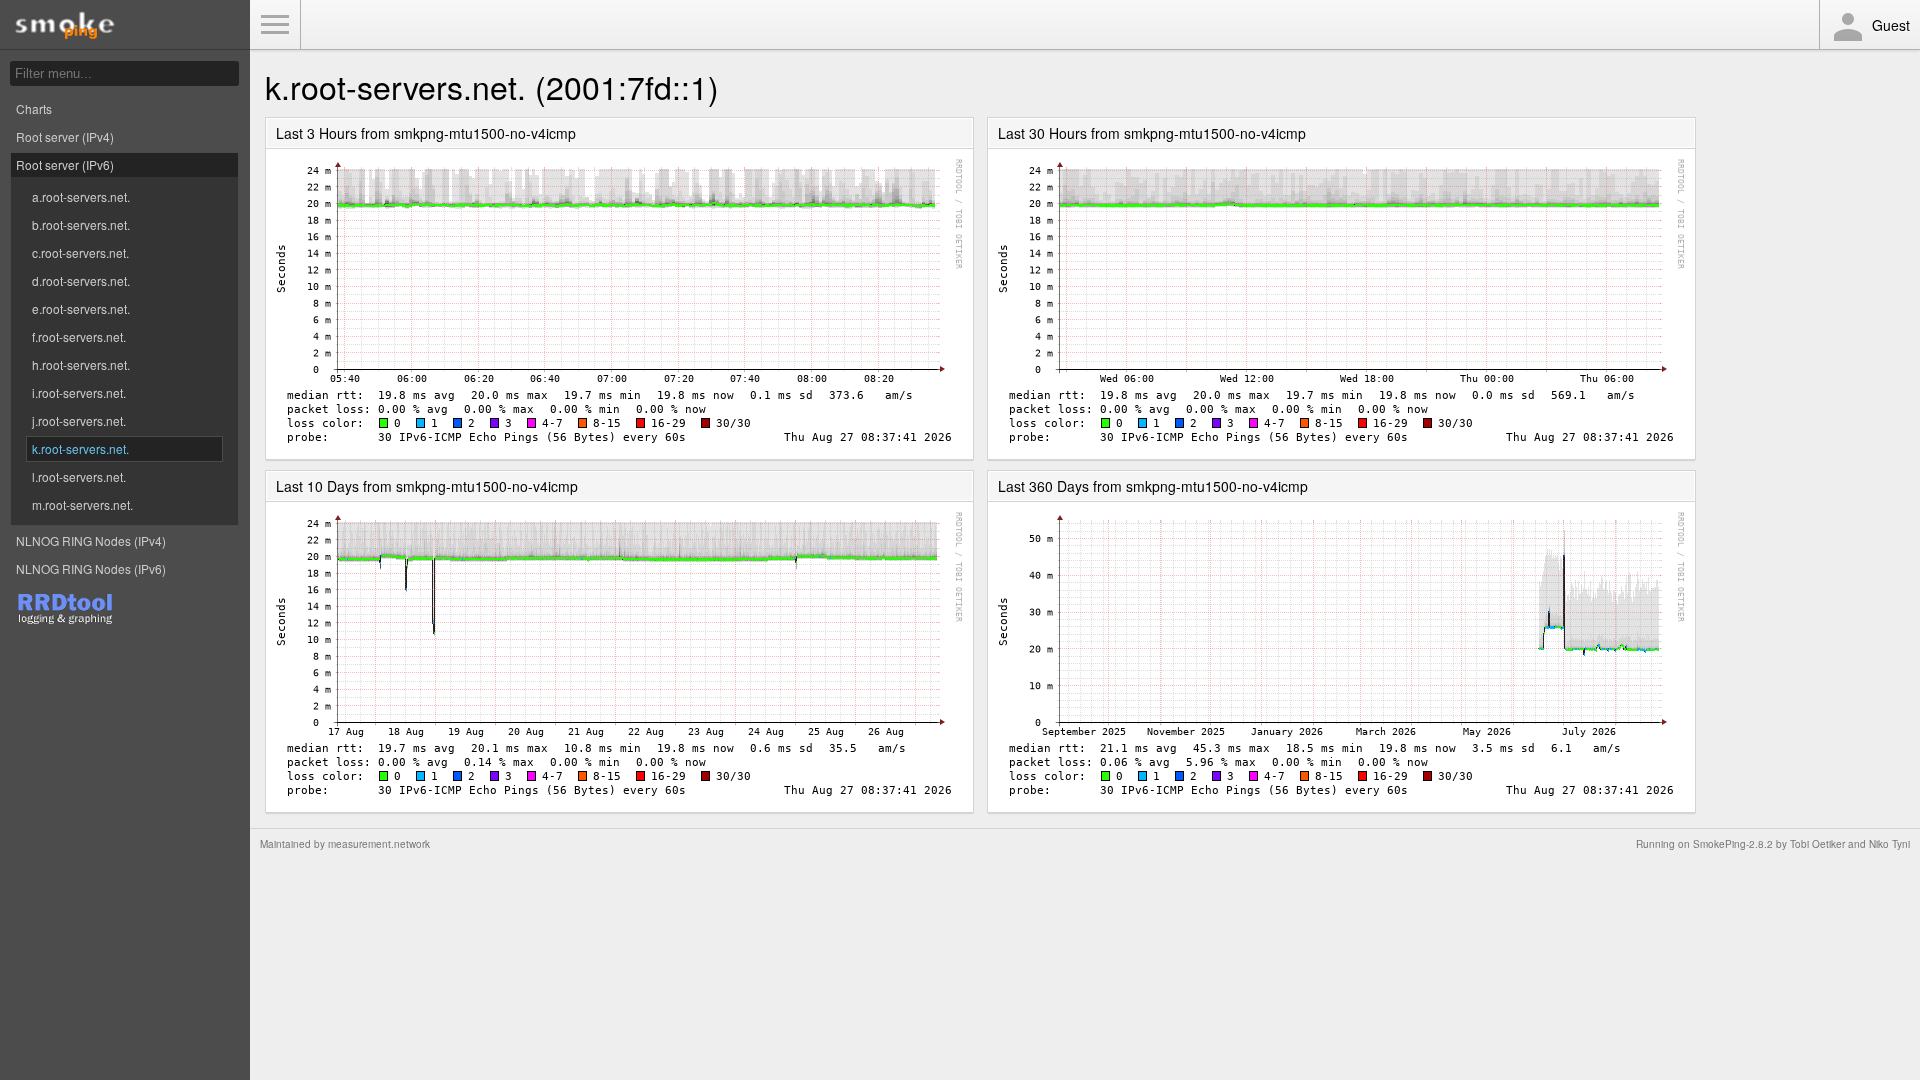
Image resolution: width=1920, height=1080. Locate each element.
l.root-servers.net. (79, 476)
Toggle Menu (275, 25)
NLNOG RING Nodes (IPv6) (91, 568)
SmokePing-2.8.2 (1733, 844)
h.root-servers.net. (81, 364)
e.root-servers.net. (81, 308)
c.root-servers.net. (80, 252)
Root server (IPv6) (65, 164)
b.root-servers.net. (81, 224)
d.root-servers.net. (81, 280)
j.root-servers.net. (79, 420)
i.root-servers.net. (79, 392)
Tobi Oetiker (1817, 844)
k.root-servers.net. (80, 448)
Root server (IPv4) (65, 136)
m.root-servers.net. (82, 504)
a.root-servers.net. (81, 196)
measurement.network (379, 844)
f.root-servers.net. (79, 336)
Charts (34, 108)
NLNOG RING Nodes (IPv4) (91, 540)
